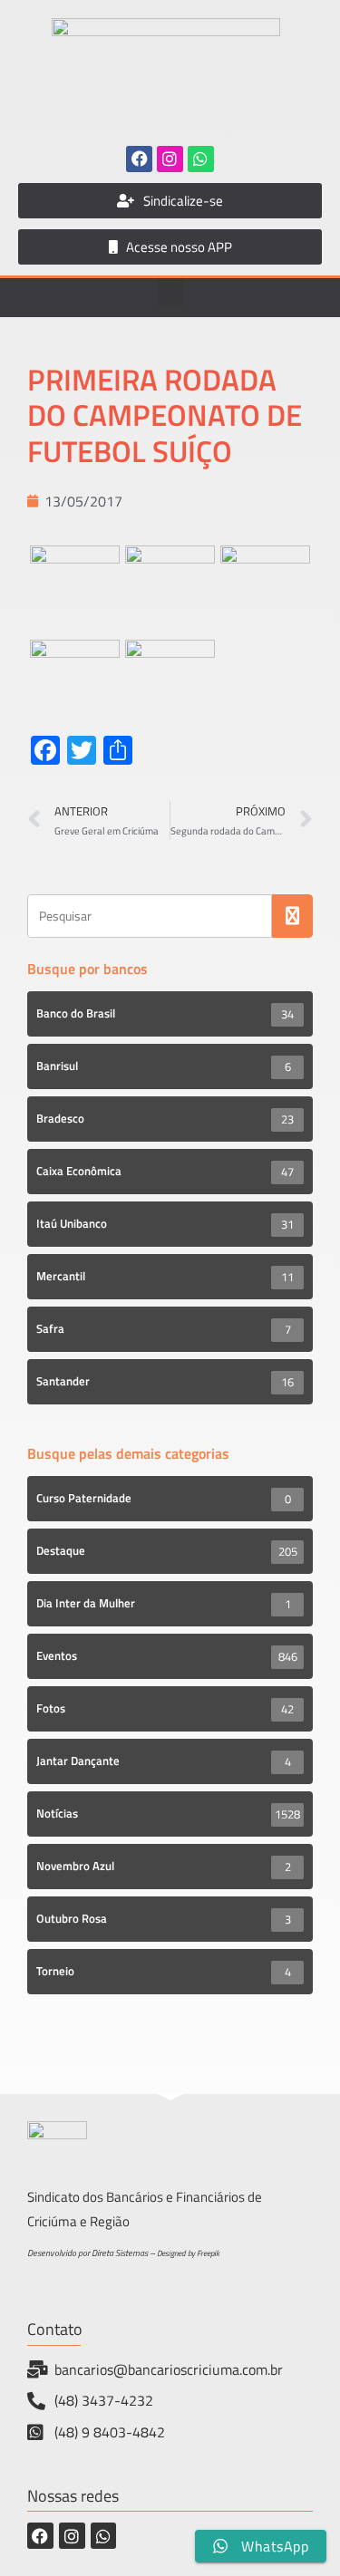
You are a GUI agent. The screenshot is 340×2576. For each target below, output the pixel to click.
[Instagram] (170, 159)
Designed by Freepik (188, 2253)
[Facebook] (139, 159)
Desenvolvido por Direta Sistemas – (92, 2253)
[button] (170, 293)
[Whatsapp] (201, 159)
